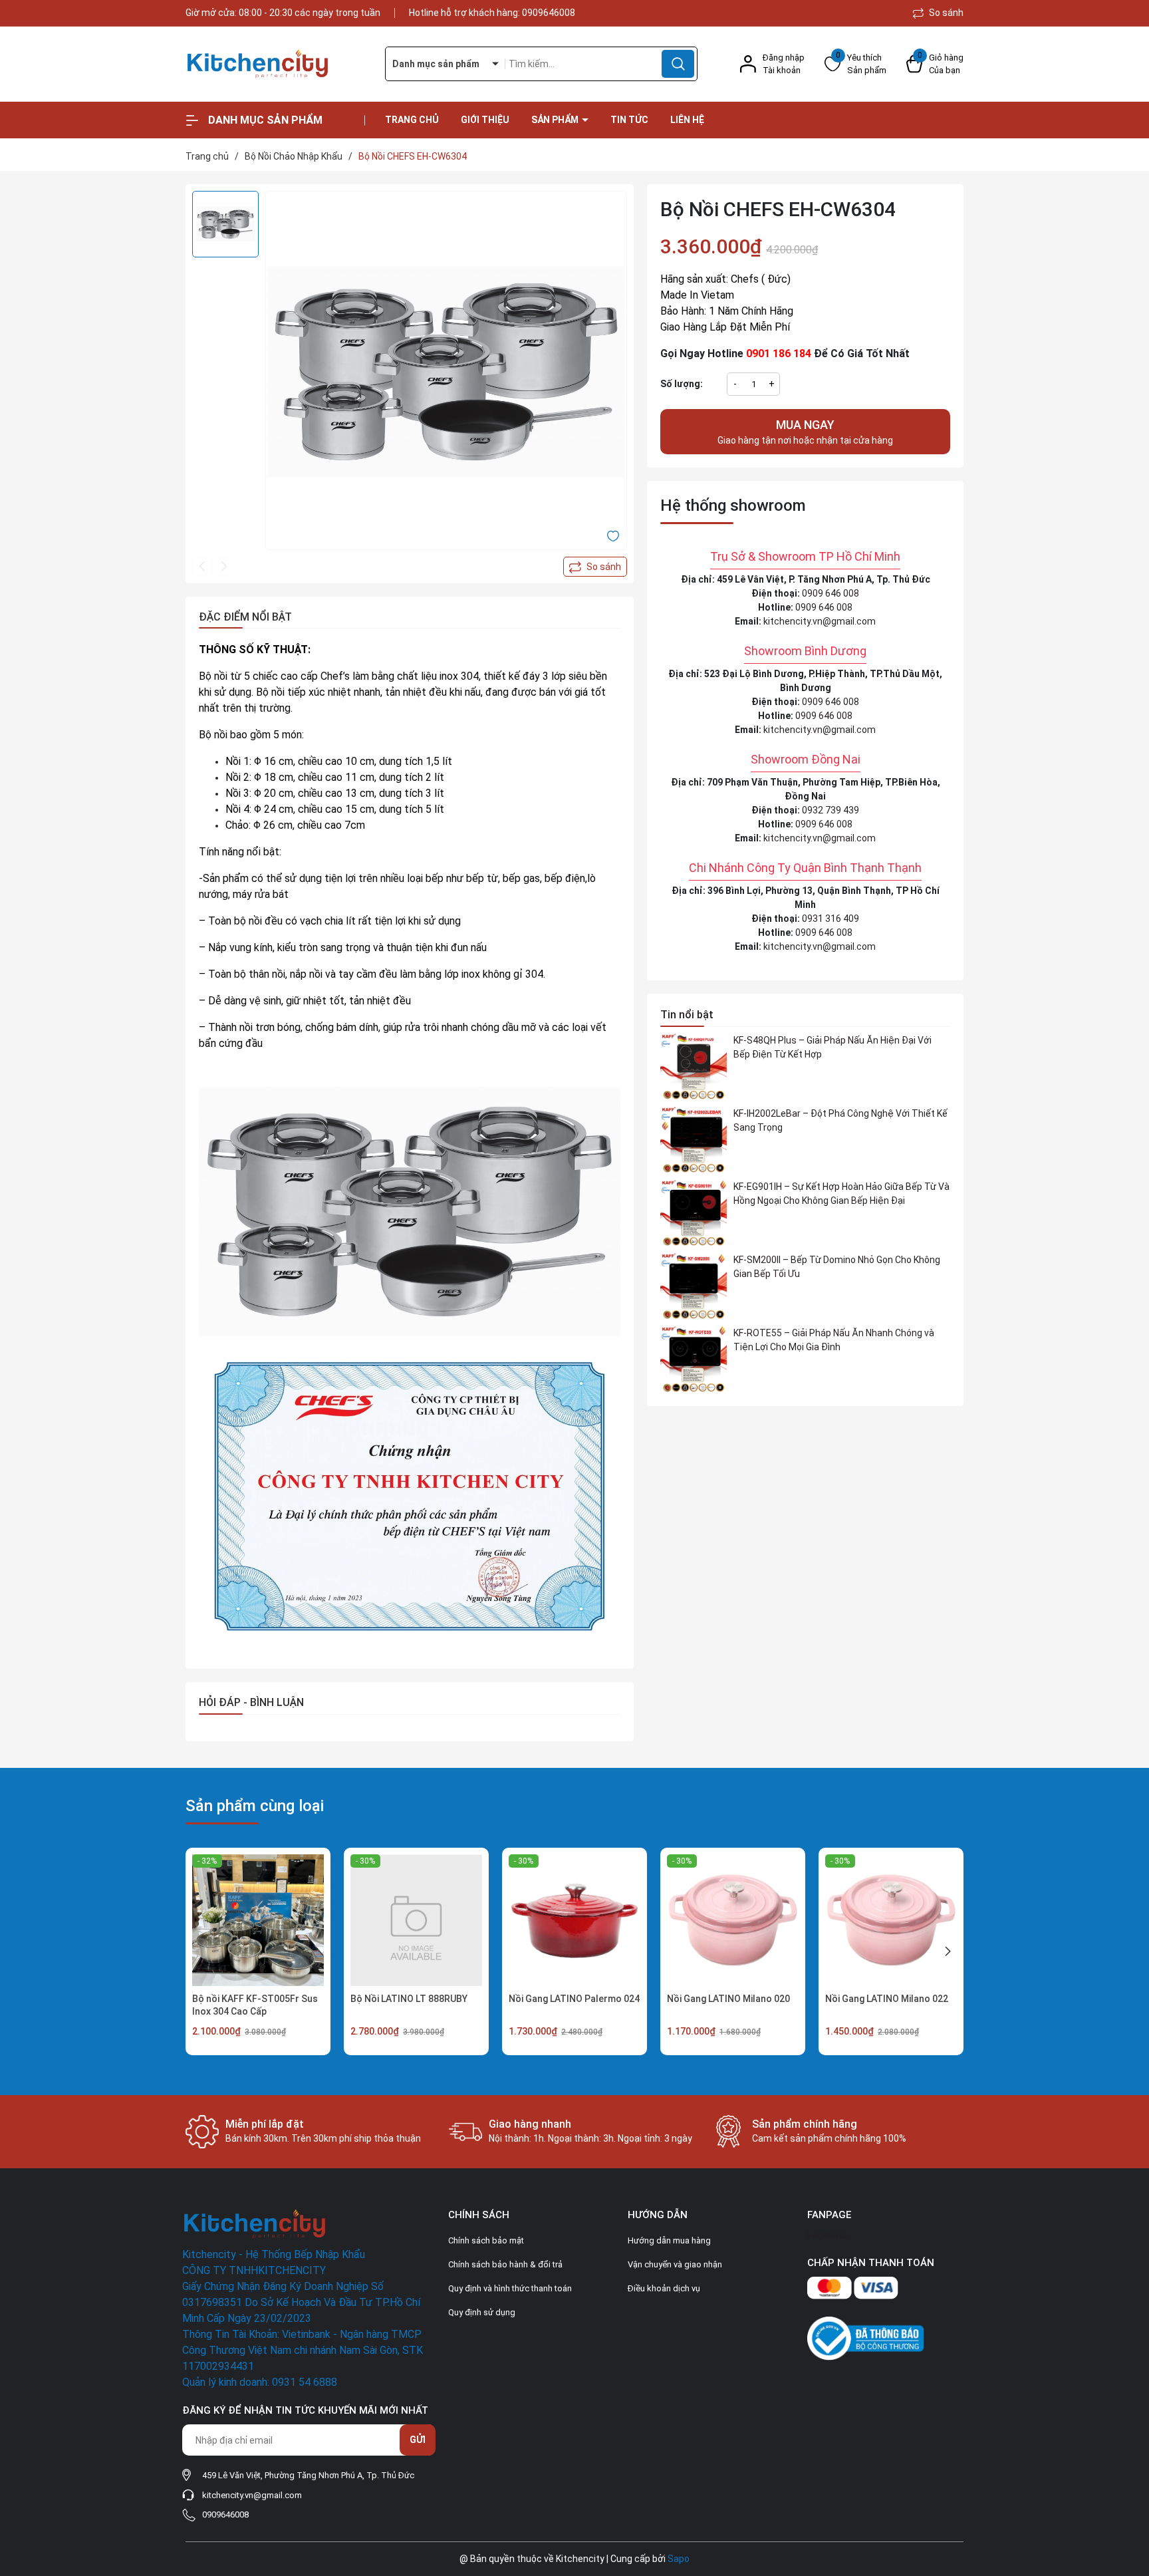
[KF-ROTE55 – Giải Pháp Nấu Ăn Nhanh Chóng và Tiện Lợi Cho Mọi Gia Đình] (694, 1360)
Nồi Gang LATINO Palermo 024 (574, 1999)
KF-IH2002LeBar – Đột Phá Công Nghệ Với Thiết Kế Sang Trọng (840, 1120)
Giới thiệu (485, 120)
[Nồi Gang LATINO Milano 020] (733, 1920)
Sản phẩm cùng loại (255, 1806)
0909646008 (549, 13)
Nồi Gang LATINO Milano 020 (728, 1999)
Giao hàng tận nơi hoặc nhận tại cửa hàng (805, 432)
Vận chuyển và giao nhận (675, 2264)
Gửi (418, 2440)
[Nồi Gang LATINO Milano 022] (891, 1920)
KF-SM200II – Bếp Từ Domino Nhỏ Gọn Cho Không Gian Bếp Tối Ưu (837, 1267)
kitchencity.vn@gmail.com (820, 621)
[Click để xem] (446, 372)
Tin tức (629, 120)
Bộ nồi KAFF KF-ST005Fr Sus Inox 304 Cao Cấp (255, 2005)
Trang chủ (412, 120)
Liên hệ (687, 120)
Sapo (679, 2559)
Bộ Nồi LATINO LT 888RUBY (409, 1999)
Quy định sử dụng (482, 2312)
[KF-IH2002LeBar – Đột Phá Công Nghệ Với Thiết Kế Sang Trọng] (694, 1140)
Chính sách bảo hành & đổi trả (505, 2264)
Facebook (828, 2235)
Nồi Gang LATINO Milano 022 (887, 1999)
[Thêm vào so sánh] (595, 567)
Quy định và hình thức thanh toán (510, 2288)
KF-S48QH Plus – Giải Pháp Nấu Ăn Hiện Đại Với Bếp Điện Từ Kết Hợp (832, 1047)
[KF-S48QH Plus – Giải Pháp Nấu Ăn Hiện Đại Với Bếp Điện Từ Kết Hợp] (694, 1067)
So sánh (945, 13)
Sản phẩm (556, 120)
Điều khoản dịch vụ (664, 2288)
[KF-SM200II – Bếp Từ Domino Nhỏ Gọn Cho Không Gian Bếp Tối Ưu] (694, 1286)
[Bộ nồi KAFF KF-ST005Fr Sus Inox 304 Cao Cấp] (258, 1920)
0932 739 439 (830, 810)
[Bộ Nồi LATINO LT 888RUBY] (416, 1920)
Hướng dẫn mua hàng (669, 2240)
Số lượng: (682, 384)
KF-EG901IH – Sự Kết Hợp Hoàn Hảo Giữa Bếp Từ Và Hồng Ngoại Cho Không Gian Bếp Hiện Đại (841, 1194)
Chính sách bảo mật (486, 2240)
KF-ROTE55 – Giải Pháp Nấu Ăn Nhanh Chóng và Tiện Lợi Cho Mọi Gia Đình (834, 1340)
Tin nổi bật (687, 1015)
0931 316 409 (830, 919)
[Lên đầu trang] (1128, 2492)
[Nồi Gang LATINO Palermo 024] (574, 1920)
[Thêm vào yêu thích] (613, 535)
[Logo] (275, 64)
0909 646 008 (830, 593)
